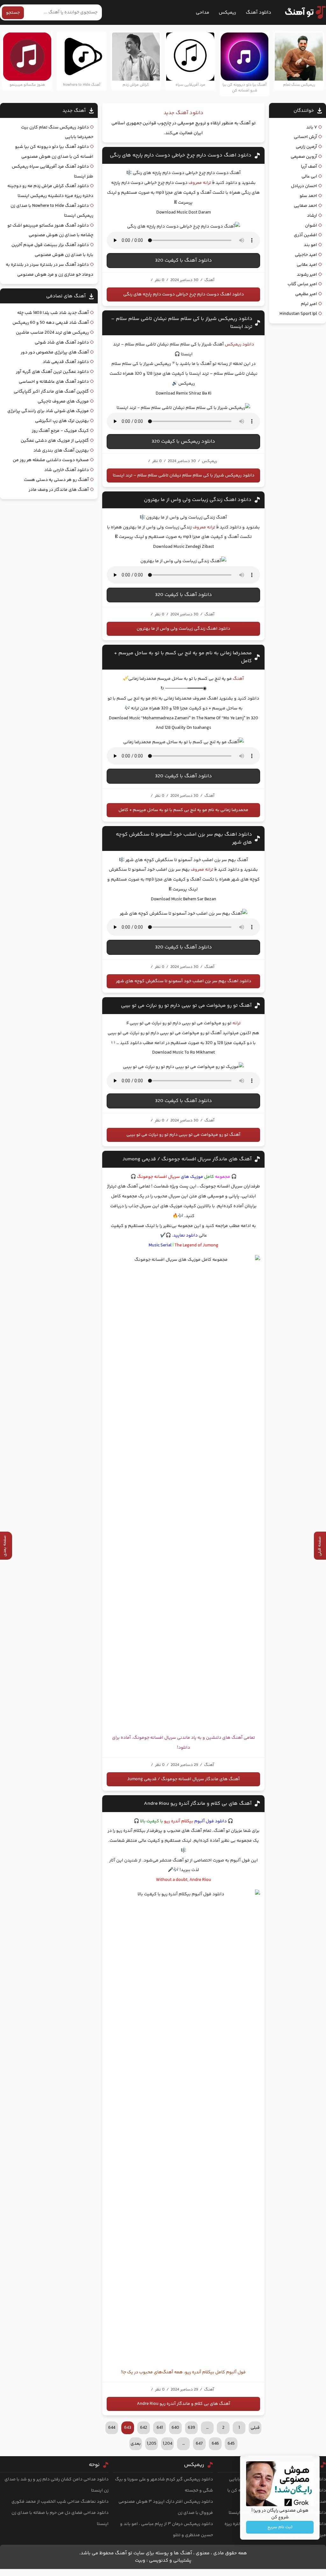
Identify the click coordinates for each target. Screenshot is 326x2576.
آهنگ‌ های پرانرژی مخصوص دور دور (55, 352)
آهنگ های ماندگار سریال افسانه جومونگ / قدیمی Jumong (187, 1159)
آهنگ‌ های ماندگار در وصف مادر (59, 490)
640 (175, 2428)
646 (215, 2444)
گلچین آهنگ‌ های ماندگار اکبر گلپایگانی (51, 392)
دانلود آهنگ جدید (184, 113)
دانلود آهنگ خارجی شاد (67, 470)
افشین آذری (305, 235)
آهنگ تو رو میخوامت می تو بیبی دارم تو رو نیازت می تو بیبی (186, 1006)
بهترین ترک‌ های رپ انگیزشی (62, 421)
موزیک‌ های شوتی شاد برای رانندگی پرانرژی (48, 411)
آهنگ (238, 679)
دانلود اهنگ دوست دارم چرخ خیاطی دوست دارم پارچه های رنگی (181, 155)
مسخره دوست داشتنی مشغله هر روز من (51, 460)
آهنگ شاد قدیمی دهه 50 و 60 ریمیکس (51, 323)
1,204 (167, 2444)
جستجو (13, 13)
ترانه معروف (200, 183)
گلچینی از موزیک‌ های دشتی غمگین (55, 441)
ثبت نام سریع (280, 2527)
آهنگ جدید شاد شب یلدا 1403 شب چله (53, 313)
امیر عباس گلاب (302, 284)
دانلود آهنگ (259, 13)
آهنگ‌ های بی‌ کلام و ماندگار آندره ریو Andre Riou (198, 1804)
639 (191, 2428)
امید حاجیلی (306, 255)
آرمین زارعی (306, 147)
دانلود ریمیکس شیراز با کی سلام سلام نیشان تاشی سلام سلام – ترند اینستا (184, 475)
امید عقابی (307, 265)
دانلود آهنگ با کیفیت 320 (184, 261)
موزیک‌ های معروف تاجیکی (63, 402)
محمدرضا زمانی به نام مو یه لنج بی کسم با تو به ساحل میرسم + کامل (183, 810)
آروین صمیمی (304, 157)
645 (231, 2444)
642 (144, 2428)
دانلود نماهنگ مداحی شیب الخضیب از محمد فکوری (60, 2502)
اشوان (311, 226)
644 (112, 2428)
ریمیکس (227, 13)
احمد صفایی (305, 206)
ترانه (237, 1023)
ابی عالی (309, 177)
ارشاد (312, 216)
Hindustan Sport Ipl (298, 314)
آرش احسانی (305, 137)
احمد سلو (308, 196)
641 (160, 2428)
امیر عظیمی (306, 294)
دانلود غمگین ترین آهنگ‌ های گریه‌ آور (52, 372)
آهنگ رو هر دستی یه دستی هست (56, 480)
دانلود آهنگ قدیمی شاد (66, 362)
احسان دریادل (304, 186)
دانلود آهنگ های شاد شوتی (62, 343)
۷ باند (312, 127)
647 (199, 2444)
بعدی (136, 2444)
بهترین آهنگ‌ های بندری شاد (61, 451)
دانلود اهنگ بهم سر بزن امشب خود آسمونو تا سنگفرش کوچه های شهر (184, 981)
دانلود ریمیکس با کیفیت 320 (183, 442)
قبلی (255, 2428)
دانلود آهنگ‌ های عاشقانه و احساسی (54, 382)
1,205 (152, 2444)
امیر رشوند (307, 275)
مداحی (202, 13)
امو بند (310, 245)
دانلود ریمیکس (239, 345)
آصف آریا (309, 167)
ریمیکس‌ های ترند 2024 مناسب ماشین (52, 333)
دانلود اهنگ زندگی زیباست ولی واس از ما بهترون (198, 500)
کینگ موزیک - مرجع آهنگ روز (60, 431)
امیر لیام (309, 304)
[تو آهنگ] (302, 12)
